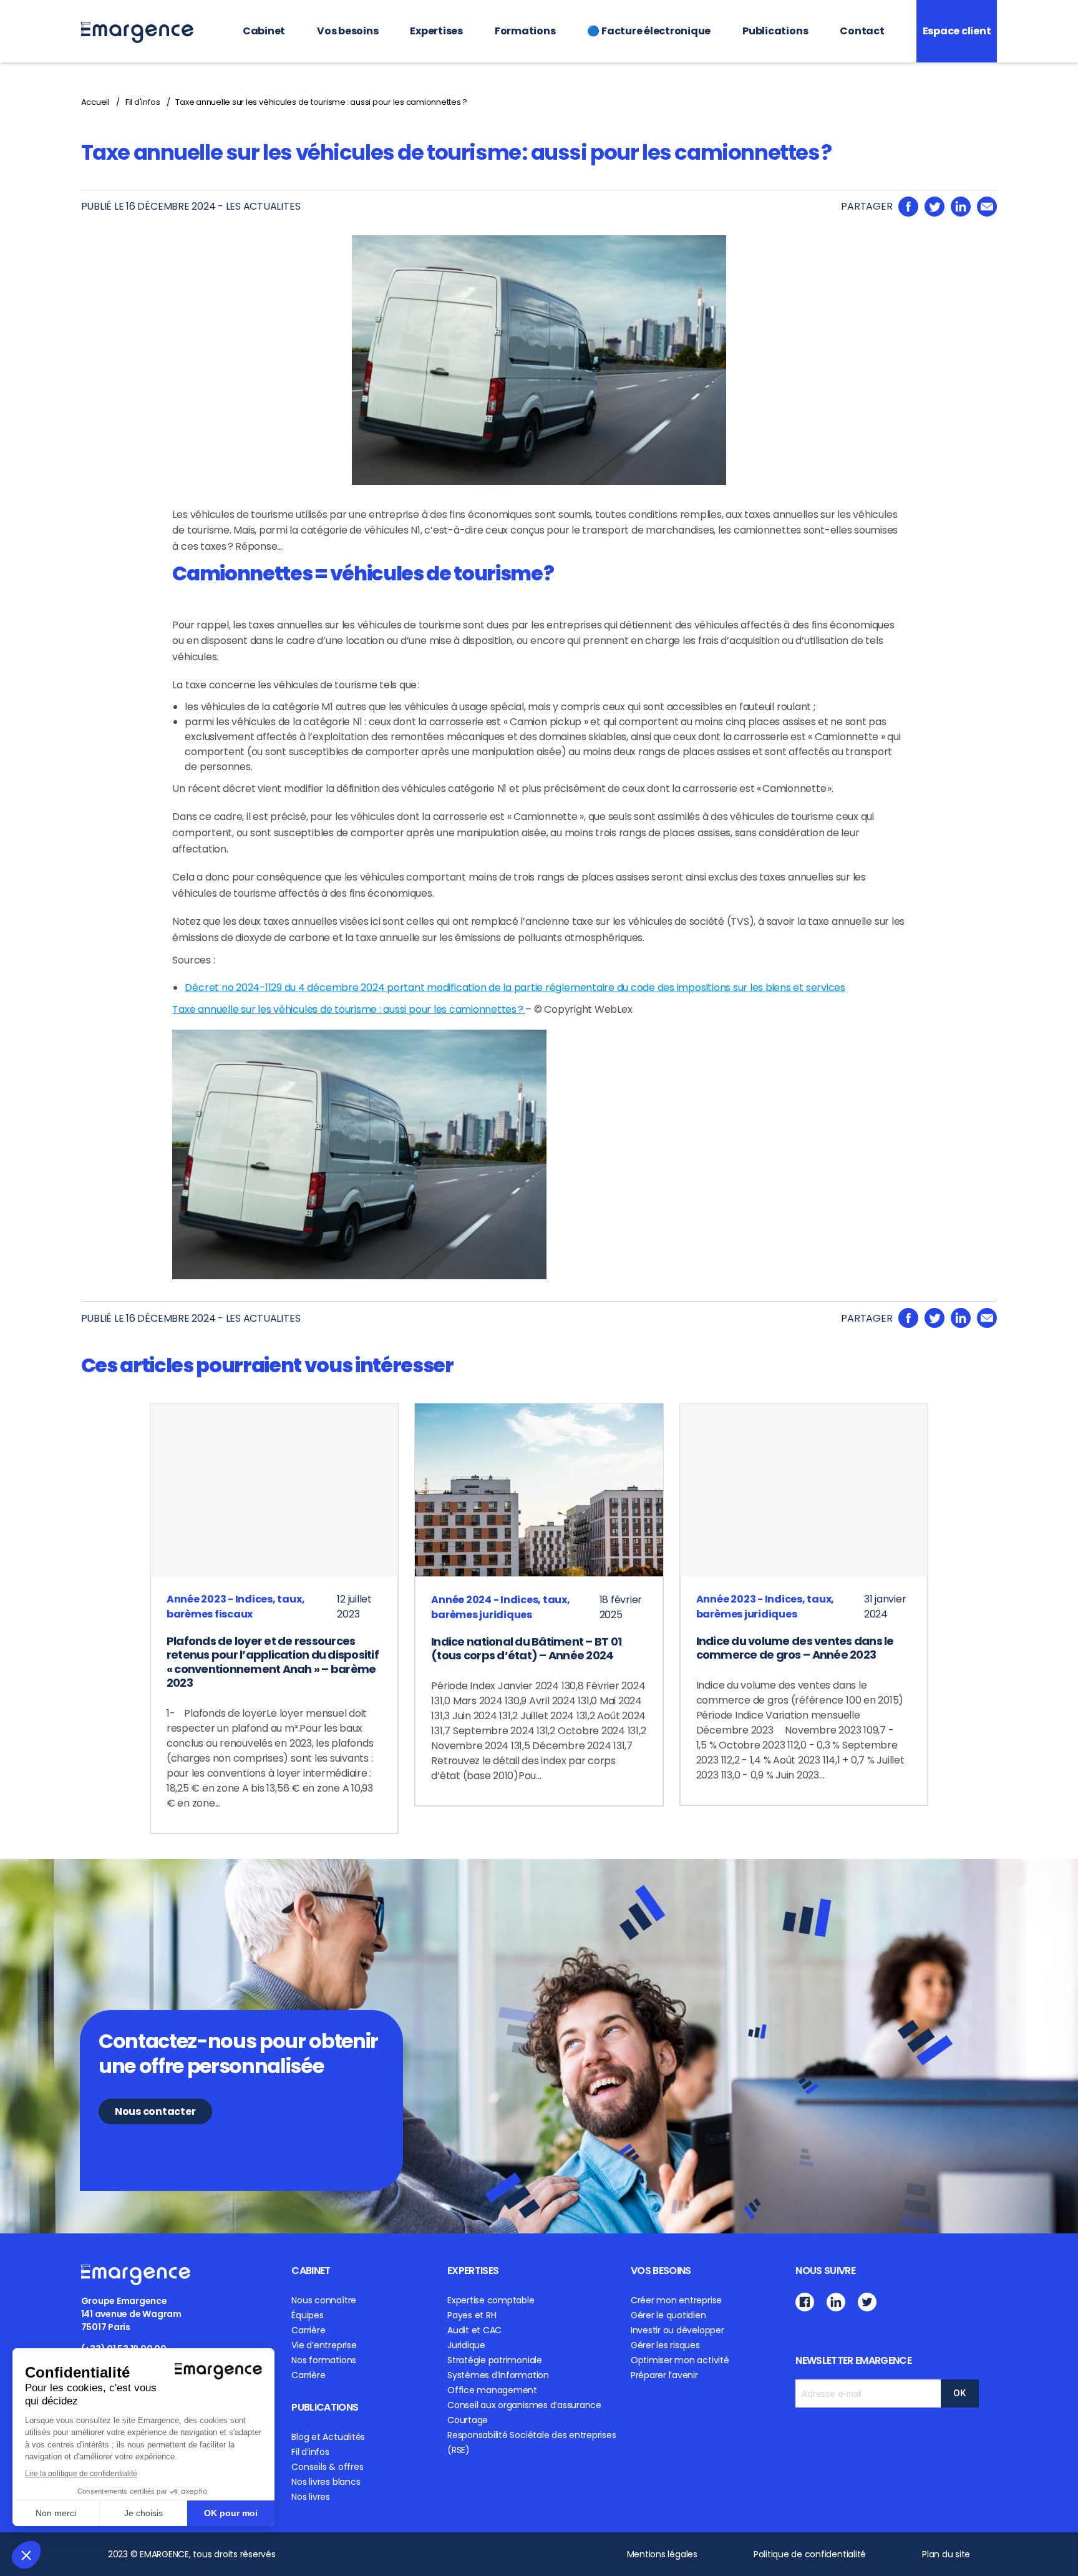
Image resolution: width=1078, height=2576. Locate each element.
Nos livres (311, 2497)
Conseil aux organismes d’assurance (524, 2405)
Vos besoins (347, 31)
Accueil (95, 102)
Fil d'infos (143, 102)
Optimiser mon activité (680, 2360)
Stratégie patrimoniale (495, 2360)
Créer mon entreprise (676, 2300)
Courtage (468, 2420)
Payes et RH (472, 2315)
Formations (525, 31)
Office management (492, 2390)
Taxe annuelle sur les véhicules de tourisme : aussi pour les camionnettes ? (321, 102)
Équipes (307, 2315)
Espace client (957, 31)
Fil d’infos (310, 2452)
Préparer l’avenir (664, 2375)
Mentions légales (662, 2554)
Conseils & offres (327, 2467)
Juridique (466, 2345)
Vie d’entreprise (324, 2345)
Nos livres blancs (326, 2482)
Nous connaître (324, 2300)
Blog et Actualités (328, 2437)
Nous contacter (155, 2111)
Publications (775, 31)
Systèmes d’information (498, 2375)
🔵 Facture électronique (649, 31)
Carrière (308, 2330)
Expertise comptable (491, 2300)
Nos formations (324, 2360)
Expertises (436, 31)
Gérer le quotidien (668, 2315)
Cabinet (264, 31)
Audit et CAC (474, 2330)
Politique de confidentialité (810, 2554)
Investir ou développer (677, 2330)
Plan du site (946, 2554)
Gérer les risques (665, 2345)
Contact (862, 31)
